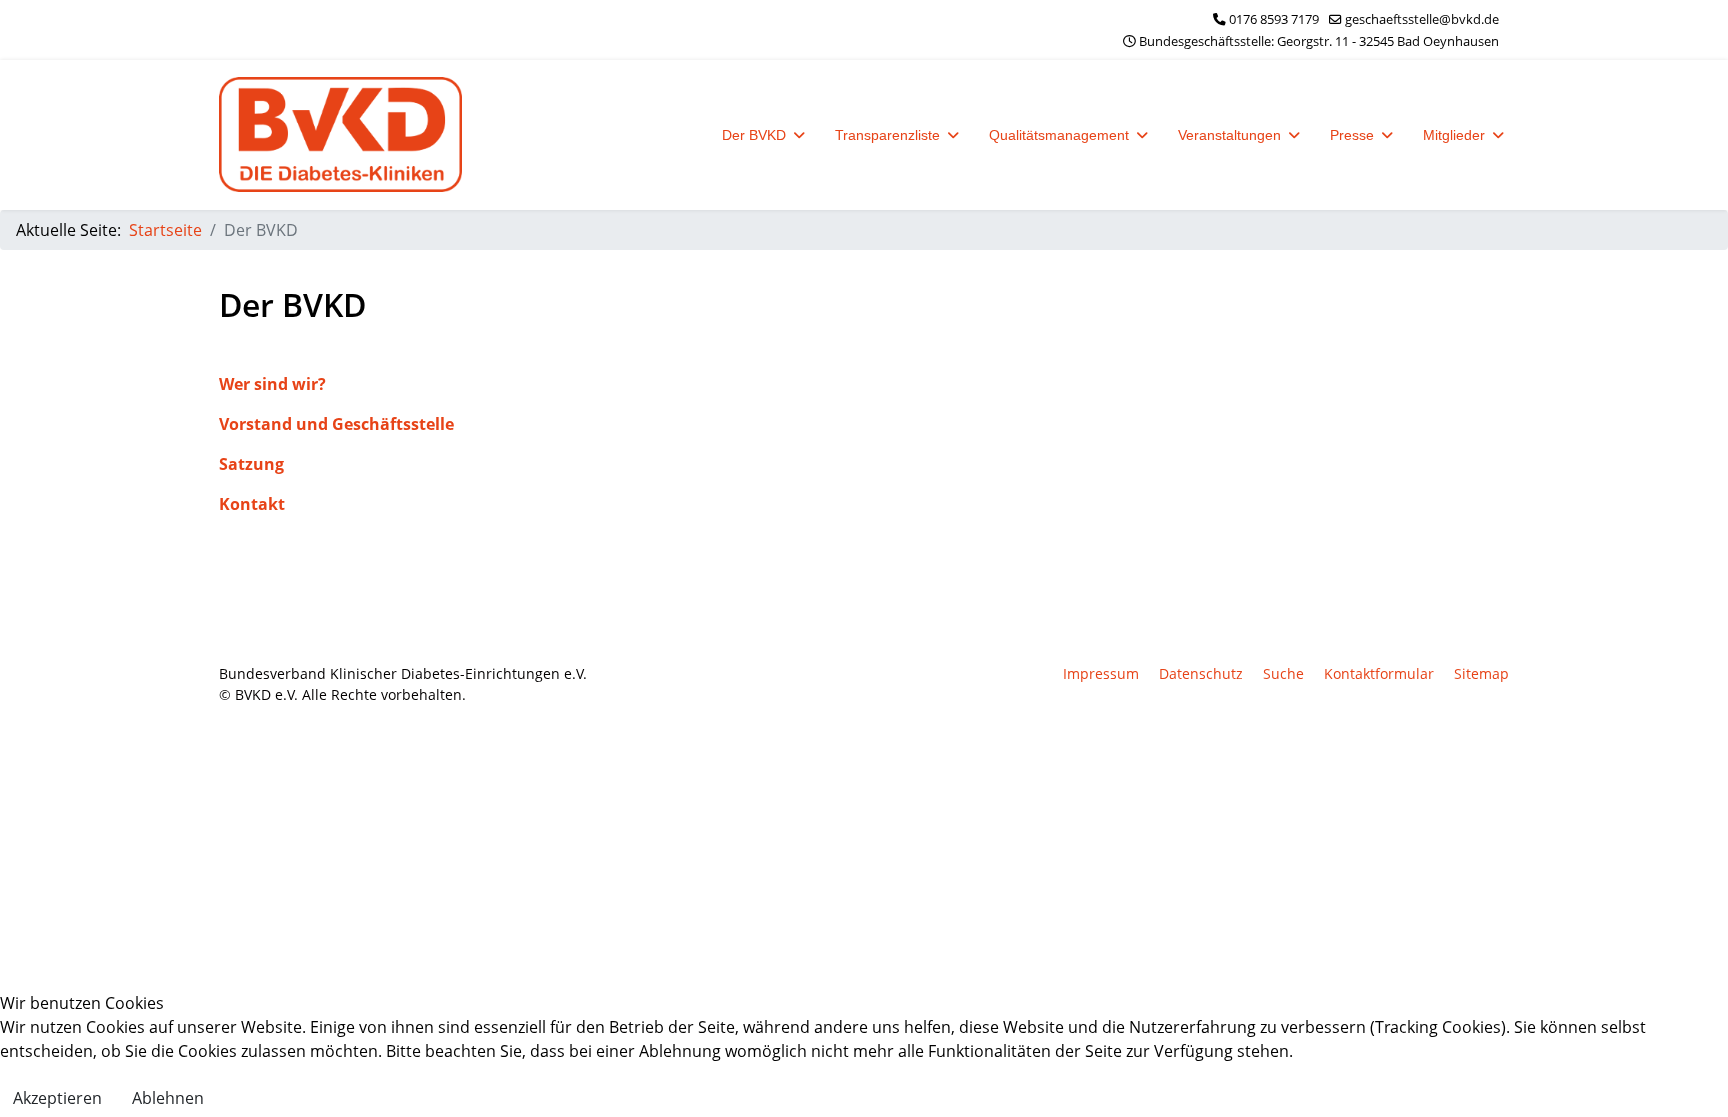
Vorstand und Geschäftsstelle (336, 424)
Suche (1283, 673)
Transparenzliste (887, 135)
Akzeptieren (57, 1098)
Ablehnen (168, 1098)
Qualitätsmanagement (1059, 135)
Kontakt (252, 504)
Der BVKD (754, 135)
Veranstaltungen (1229, 135)
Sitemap (1481, 673)
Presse (1352, 135)
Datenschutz (1201, 673)
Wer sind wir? (272, 384)
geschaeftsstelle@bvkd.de (1422, 19)
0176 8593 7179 (1274, 19)
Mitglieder (1454, 135)
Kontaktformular (1379, 673)
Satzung (251, 464)
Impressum (1101, 673)
